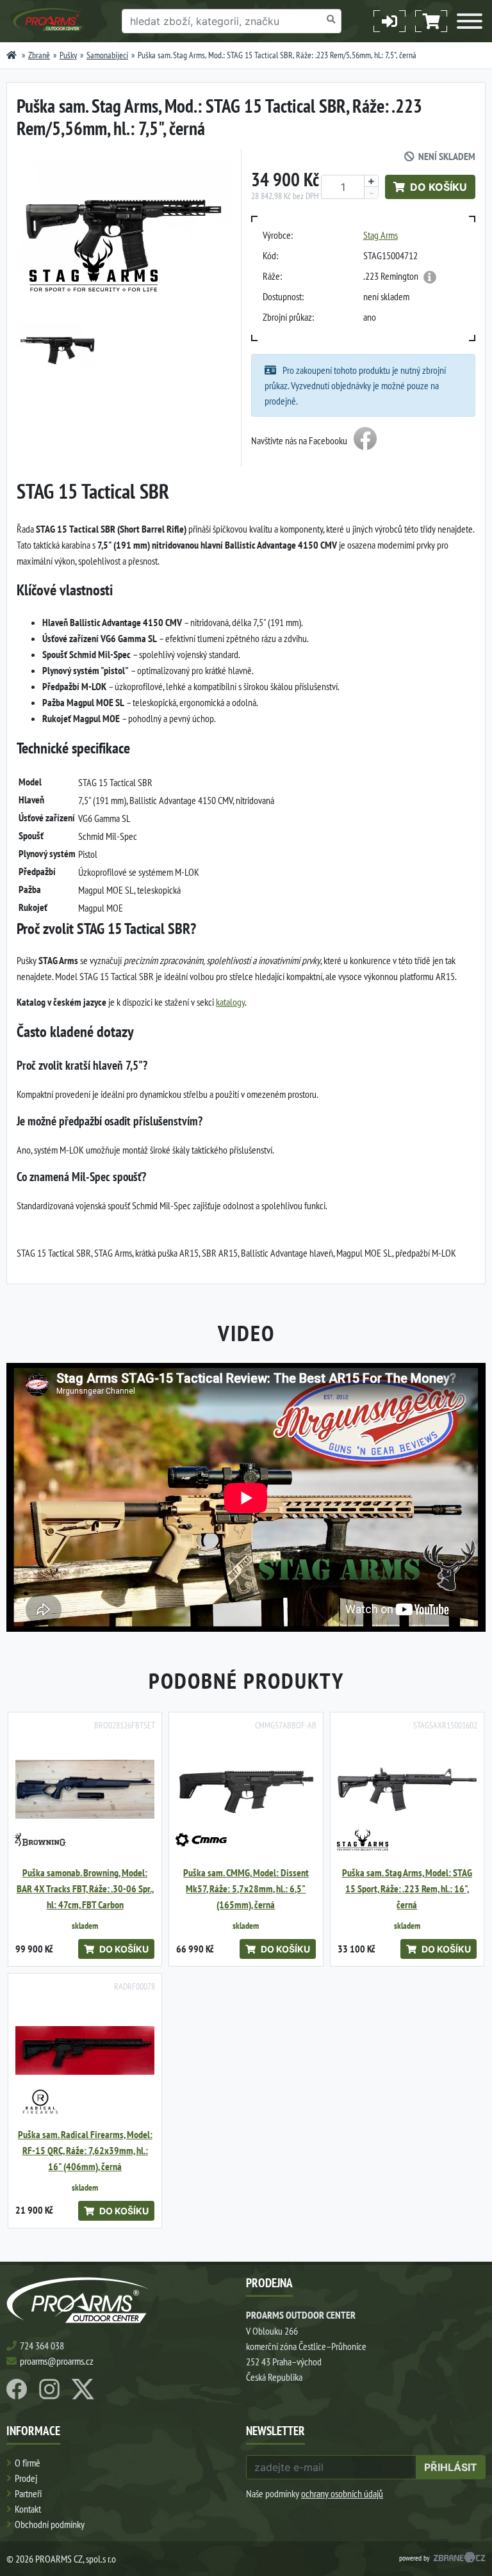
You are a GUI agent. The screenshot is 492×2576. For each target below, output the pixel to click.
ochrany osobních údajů (342, 2493)
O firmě (28, 2463)
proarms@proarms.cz (57, 2361)
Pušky (68, 55)
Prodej (26, 2478)
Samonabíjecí (107, 55)
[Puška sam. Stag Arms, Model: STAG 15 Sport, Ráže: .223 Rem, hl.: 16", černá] (407, 1789)
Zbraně (39, 55)
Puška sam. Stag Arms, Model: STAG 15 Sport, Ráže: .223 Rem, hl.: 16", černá (407, 1889)
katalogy (230, 1002)
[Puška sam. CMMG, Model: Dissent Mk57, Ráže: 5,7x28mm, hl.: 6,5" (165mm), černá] (246, 1789)
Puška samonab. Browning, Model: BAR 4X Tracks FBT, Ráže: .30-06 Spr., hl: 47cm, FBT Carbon (85, 1889)
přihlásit (451, 2467)
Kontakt (28, 2509)
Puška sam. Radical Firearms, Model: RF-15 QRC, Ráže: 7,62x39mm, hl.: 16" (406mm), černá (85, 2151)
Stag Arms (381, 235)
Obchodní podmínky (50, 2524)
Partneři (28, 2493)
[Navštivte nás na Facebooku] (365, 440)
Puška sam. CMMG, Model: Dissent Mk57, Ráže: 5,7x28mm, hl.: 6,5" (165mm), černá (246, 1889)
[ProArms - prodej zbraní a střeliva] (12, 55)
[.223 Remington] (430, 277)
